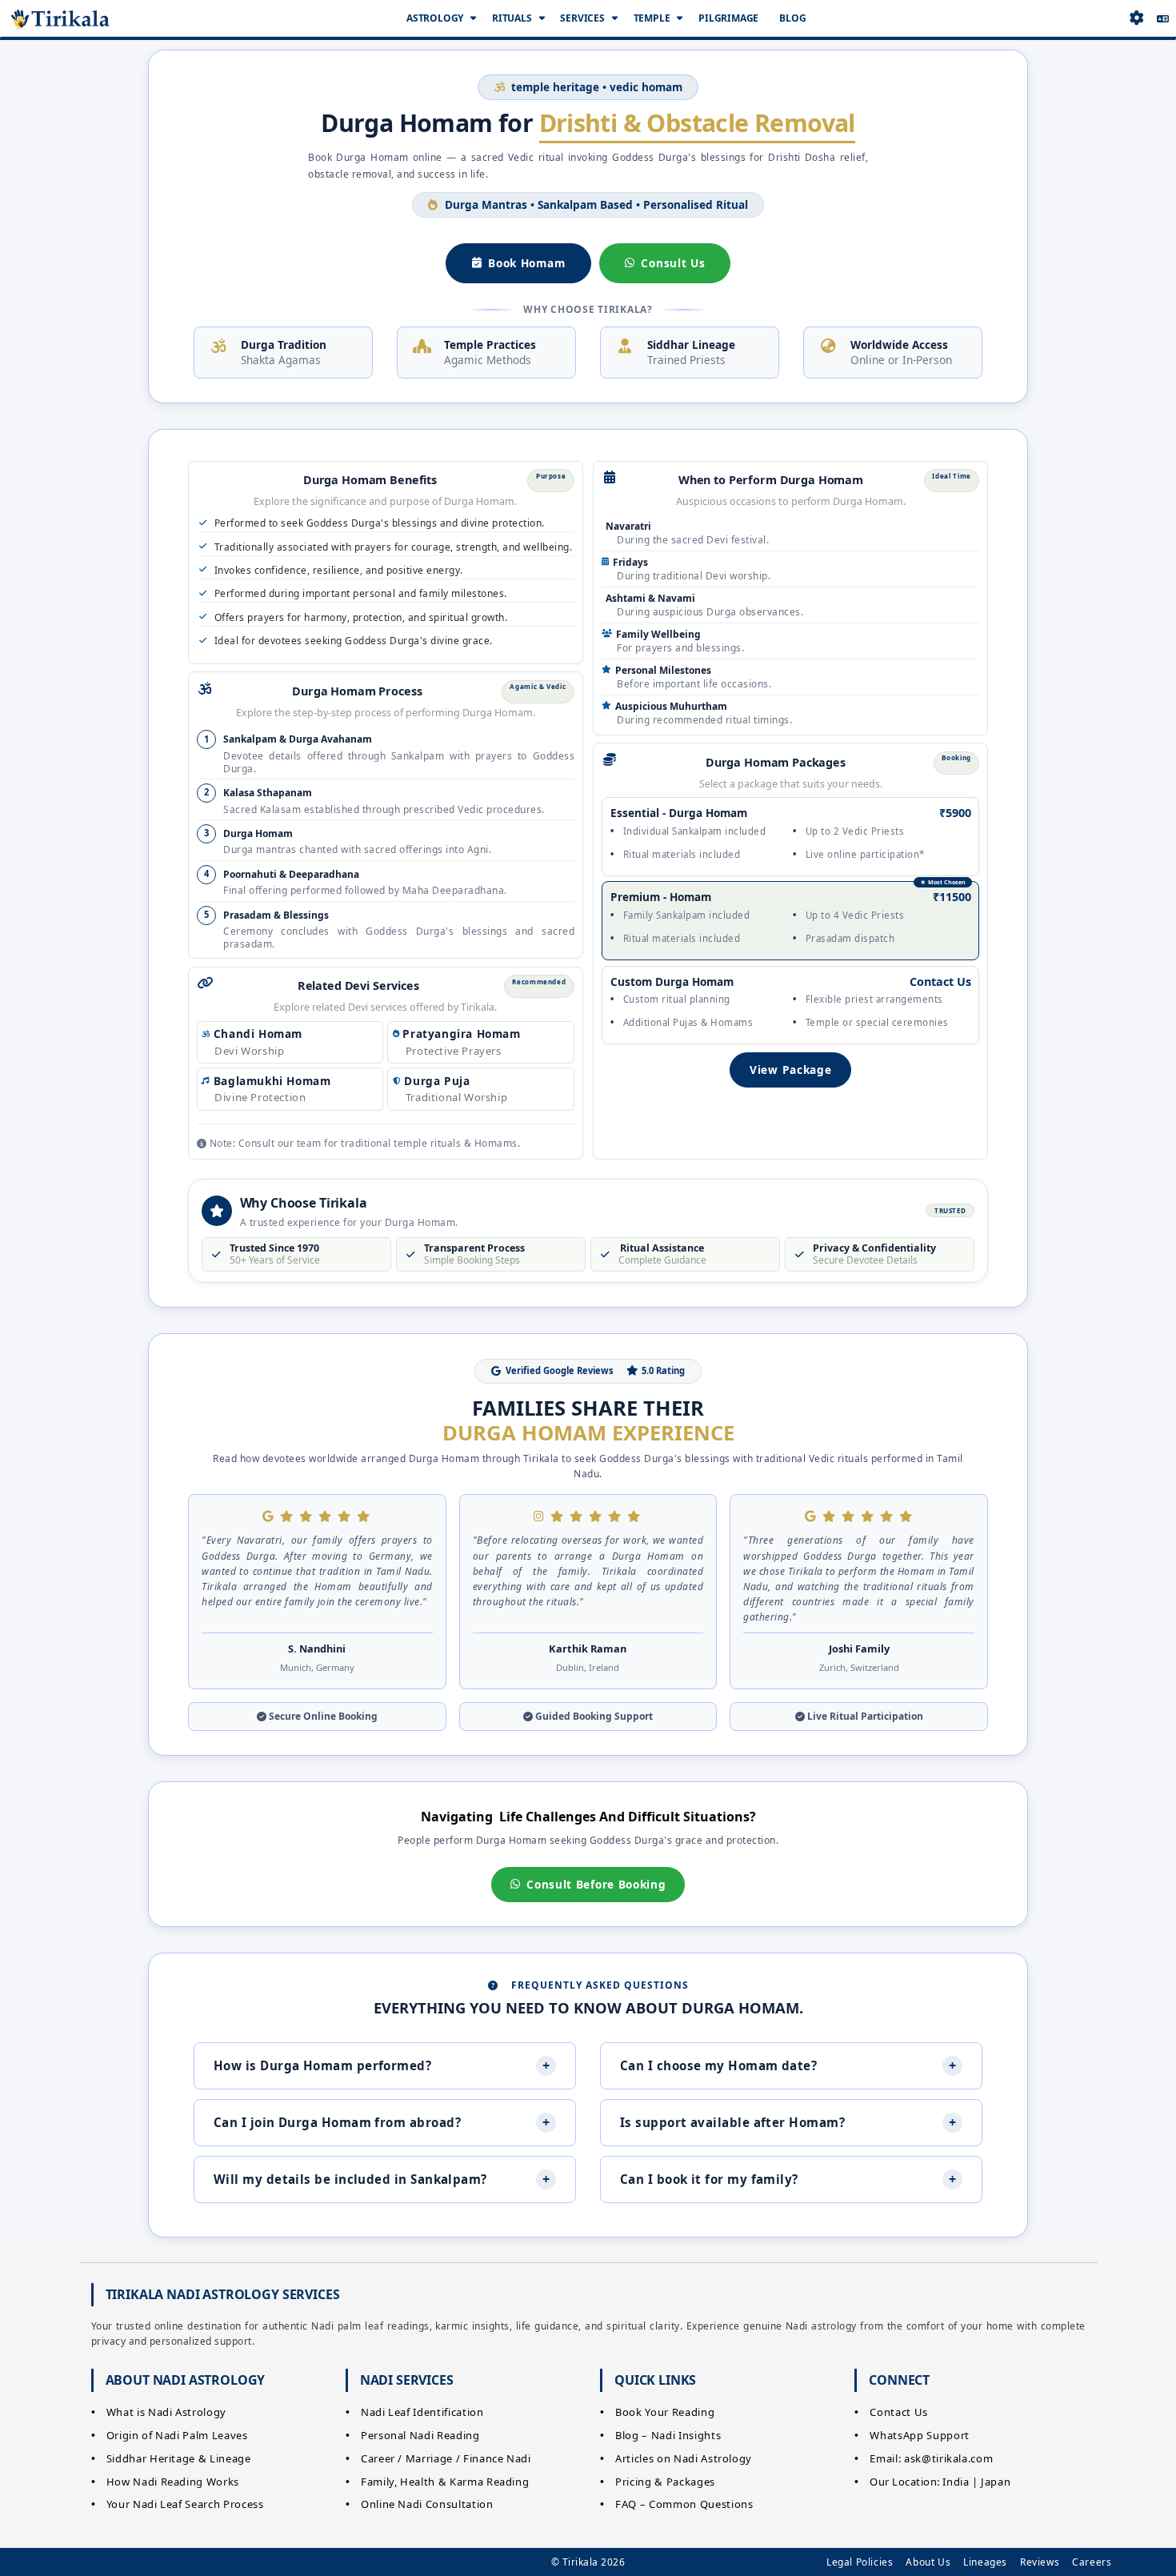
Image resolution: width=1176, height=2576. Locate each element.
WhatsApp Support (919, 2435)
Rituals (512, 18)
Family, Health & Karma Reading (445, 2482)
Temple (652, 18)
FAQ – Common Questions (684, 2504)
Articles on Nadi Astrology (684, 2458)
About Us (928, 2562)
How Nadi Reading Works (173, 2482)
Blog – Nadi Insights (668, 2435)
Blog (792, 18)
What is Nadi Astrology (166, 2412)
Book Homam (526, 263)
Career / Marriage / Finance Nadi (446, 2458)
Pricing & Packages (665, 2482)
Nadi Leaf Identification (422, 2412)
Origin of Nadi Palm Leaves (177, 2435)
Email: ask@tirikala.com (931, 2458)
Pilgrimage (728, 18)
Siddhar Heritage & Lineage (179, 2458)
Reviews (1040, 2562)
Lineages (985, 2562)
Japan (996, 2482)
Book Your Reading (665, 2412)
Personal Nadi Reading (420, 2435)
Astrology (435, 18)
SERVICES (582, 18)
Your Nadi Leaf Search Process (185, 2504)
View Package (790, 1070)
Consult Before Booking (596, 1884)
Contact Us (899, 2412)
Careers (1092, 2562)
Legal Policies (860, 2562)
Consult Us (673, 263)
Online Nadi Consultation (427, 2504)
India (956, 2482)
